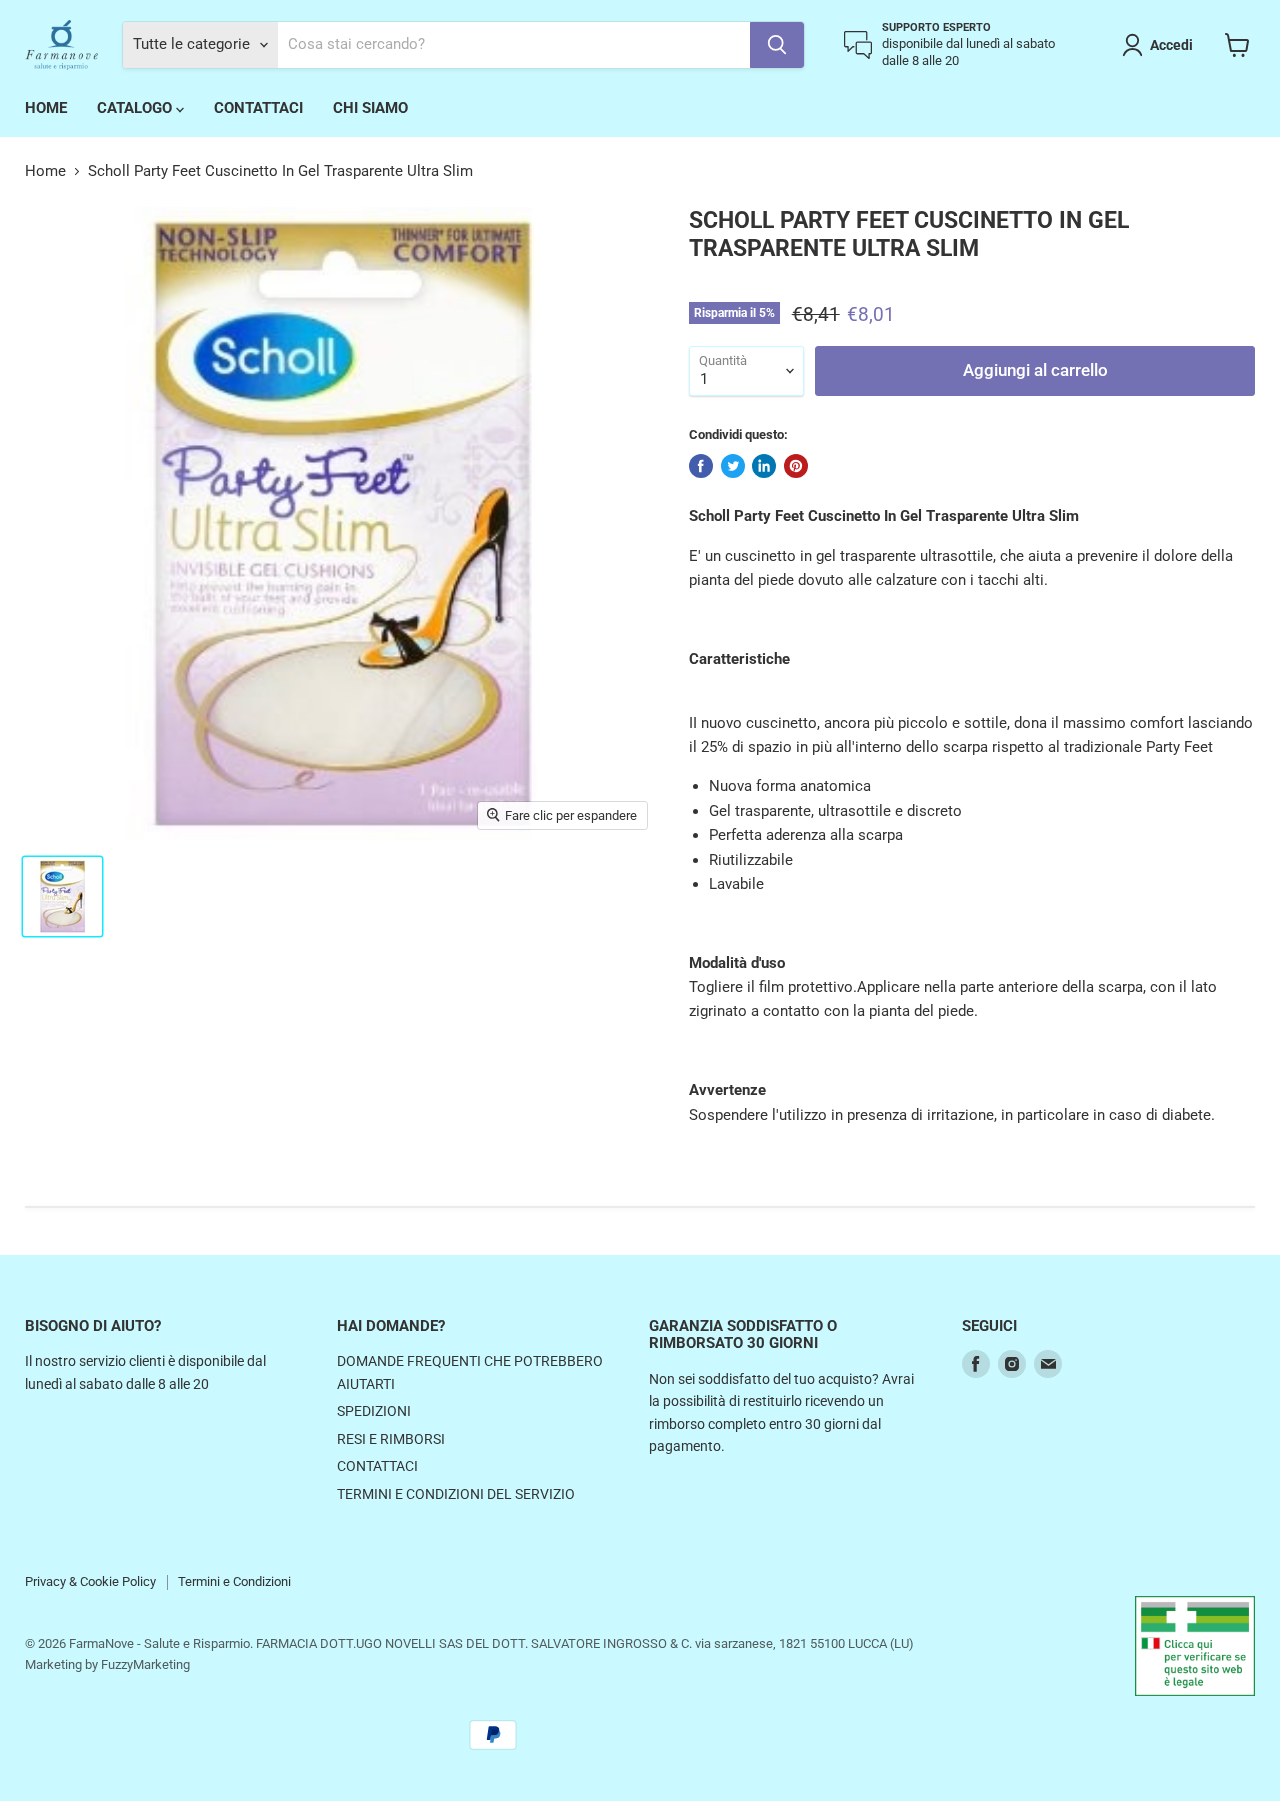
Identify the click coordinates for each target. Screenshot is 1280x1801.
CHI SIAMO (370, 108)
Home (45, 171)
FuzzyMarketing (145, 1664)
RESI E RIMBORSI (391, 1439)
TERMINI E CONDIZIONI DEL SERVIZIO (456, 1494)
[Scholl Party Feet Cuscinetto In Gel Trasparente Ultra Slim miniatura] (62, 896)
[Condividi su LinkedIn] (764, 466)
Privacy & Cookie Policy (90, 1581)
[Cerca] (777, 45)
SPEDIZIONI (374, 1411)
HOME (46, 108)
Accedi (1171, 45)
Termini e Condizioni (234, 1581)
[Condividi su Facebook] (701, 466)
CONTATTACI (258, 108)
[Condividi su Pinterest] (796, 466)
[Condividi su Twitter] (733, 466)
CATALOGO (136, 108)
